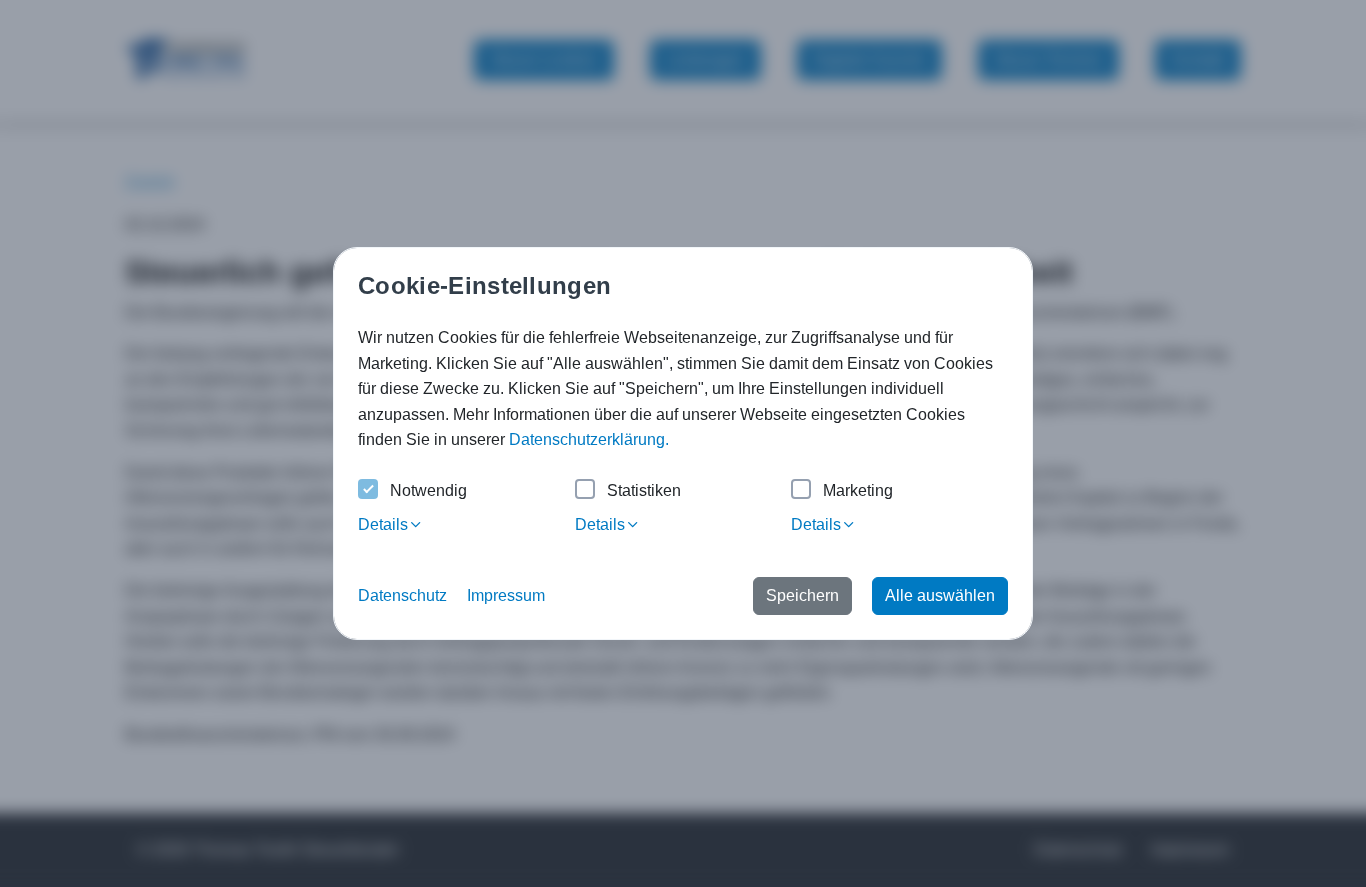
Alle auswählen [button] (940, 595)
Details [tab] (383, 524)
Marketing (858, 490)
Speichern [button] (802, 595)
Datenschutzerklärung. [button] (589, 439)
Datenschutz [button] (402, 595)
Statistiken (644, 490)
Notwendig (428, 490)
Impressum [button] (506, 595)
